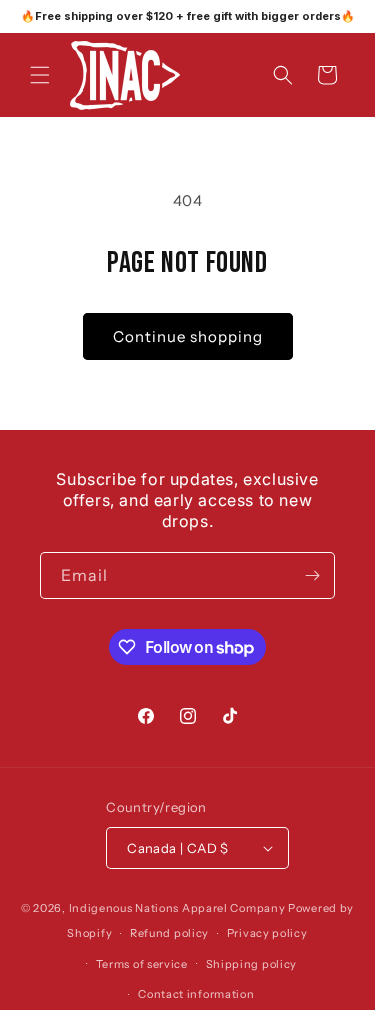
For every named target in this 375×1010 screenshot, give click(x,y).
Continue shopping (188, 336)
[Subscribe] (312, 575)
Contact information (196, 994)
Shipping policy (252, 964)
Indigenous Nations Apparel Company (177, 908)
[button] (40, 75)
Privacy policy (267, 933)
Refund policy (169, 933)
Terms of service (142, 964)
